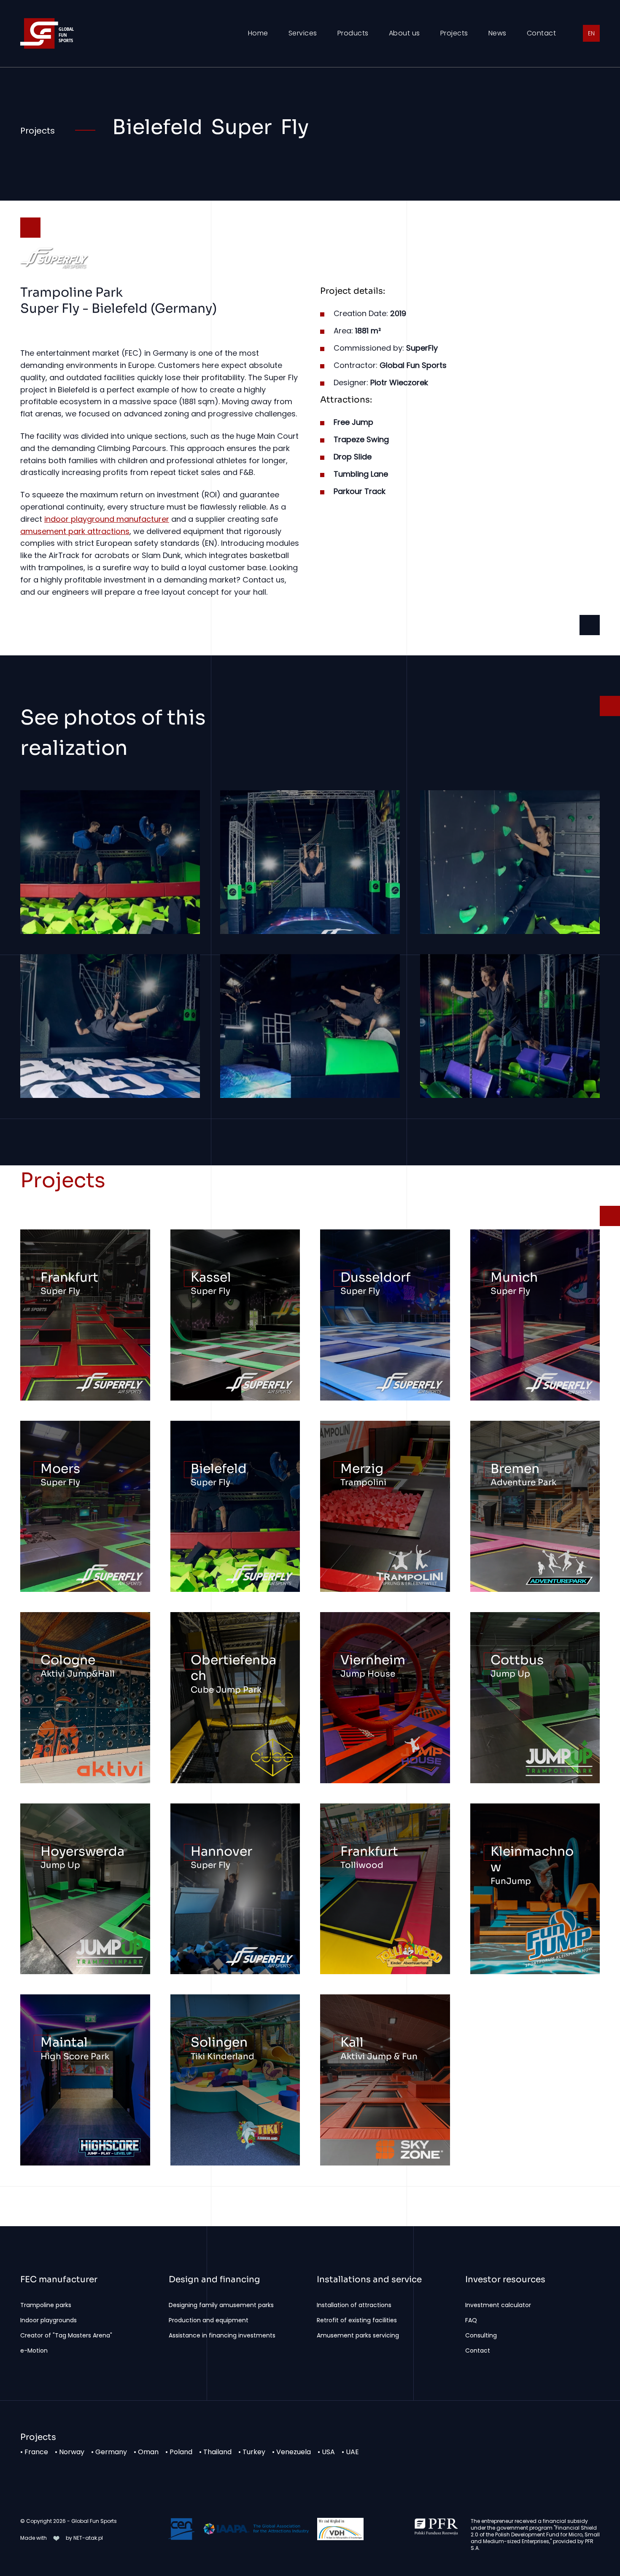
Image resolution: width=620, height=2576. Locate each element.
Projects (454, 33)
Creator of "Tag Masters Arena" (66, 2335)
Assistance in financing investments (222, 2335)
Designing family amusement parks (221, 2305)
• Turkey (255, 2452)
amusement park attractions (75, 531)
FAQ (471, 2320)
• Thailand (219, 2452)
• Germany (112, 2452)
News (497, 33)
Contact (542, 33)
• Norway (73, 2452)
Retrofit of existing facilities (357, 2320)
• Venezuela (295, 2452)
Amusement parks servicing (358, 2335)
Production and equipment (209, 2320)
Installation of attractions (354, 2305)
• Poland (182, 2452)
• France (38, 2452)
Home (258, 33)
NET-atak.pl (88, 2538)
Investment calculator (498, 2305)
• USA (330, 2452)
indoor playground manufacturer (107, 519)
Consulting (481, 2335)
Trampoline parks (46, 2305)
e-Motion (34, 2351)
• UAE (354, 2452)
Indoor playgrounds (49, 2320)
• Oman (150, 2452)
